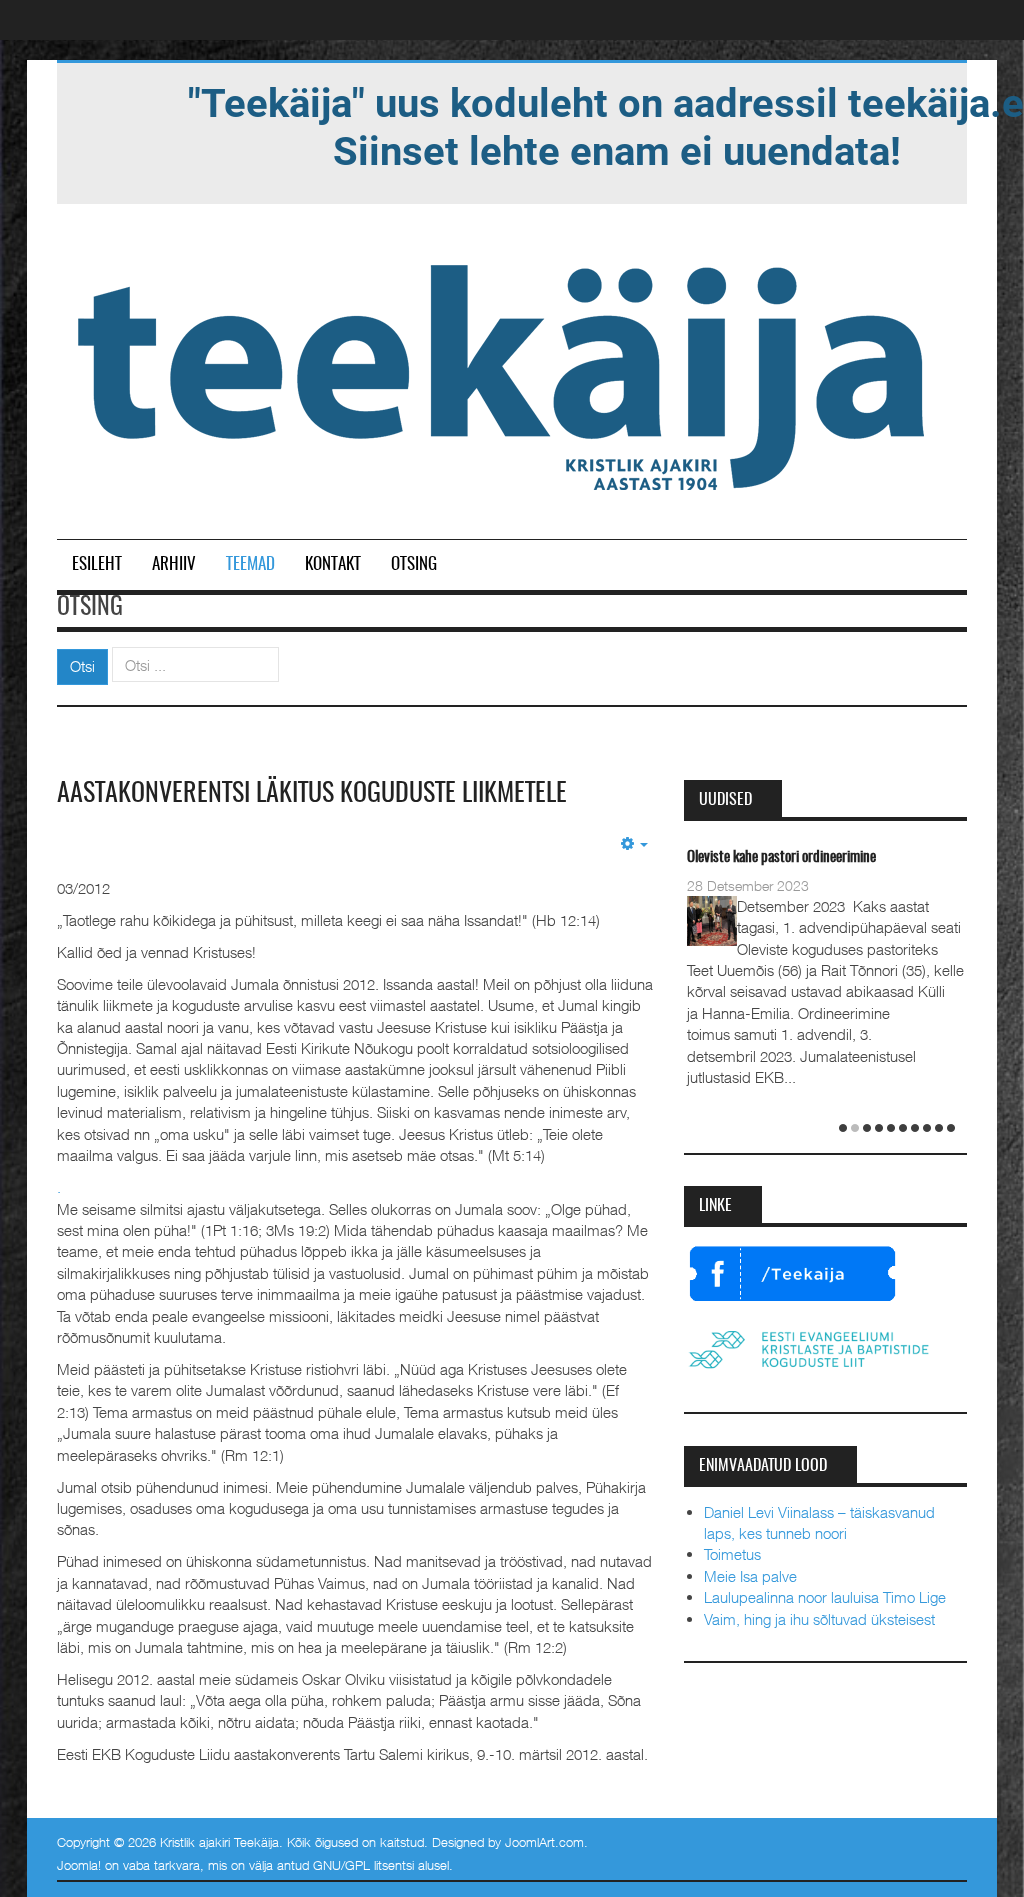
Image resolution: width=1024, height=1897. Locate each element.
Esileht (97, 564)
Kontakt (333, 564)
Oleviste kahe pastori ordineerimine (781, 857)
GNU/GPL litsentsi (363, 1865)
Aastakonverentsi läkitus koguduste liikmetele (312, 794)
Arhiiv (174, 564)
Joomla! (79, 1865)
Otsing (414, 564)
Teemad (250, 564)
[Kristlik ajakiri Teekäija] (505, 373)
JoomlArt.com (544, 1842)
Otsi (82, 666)
